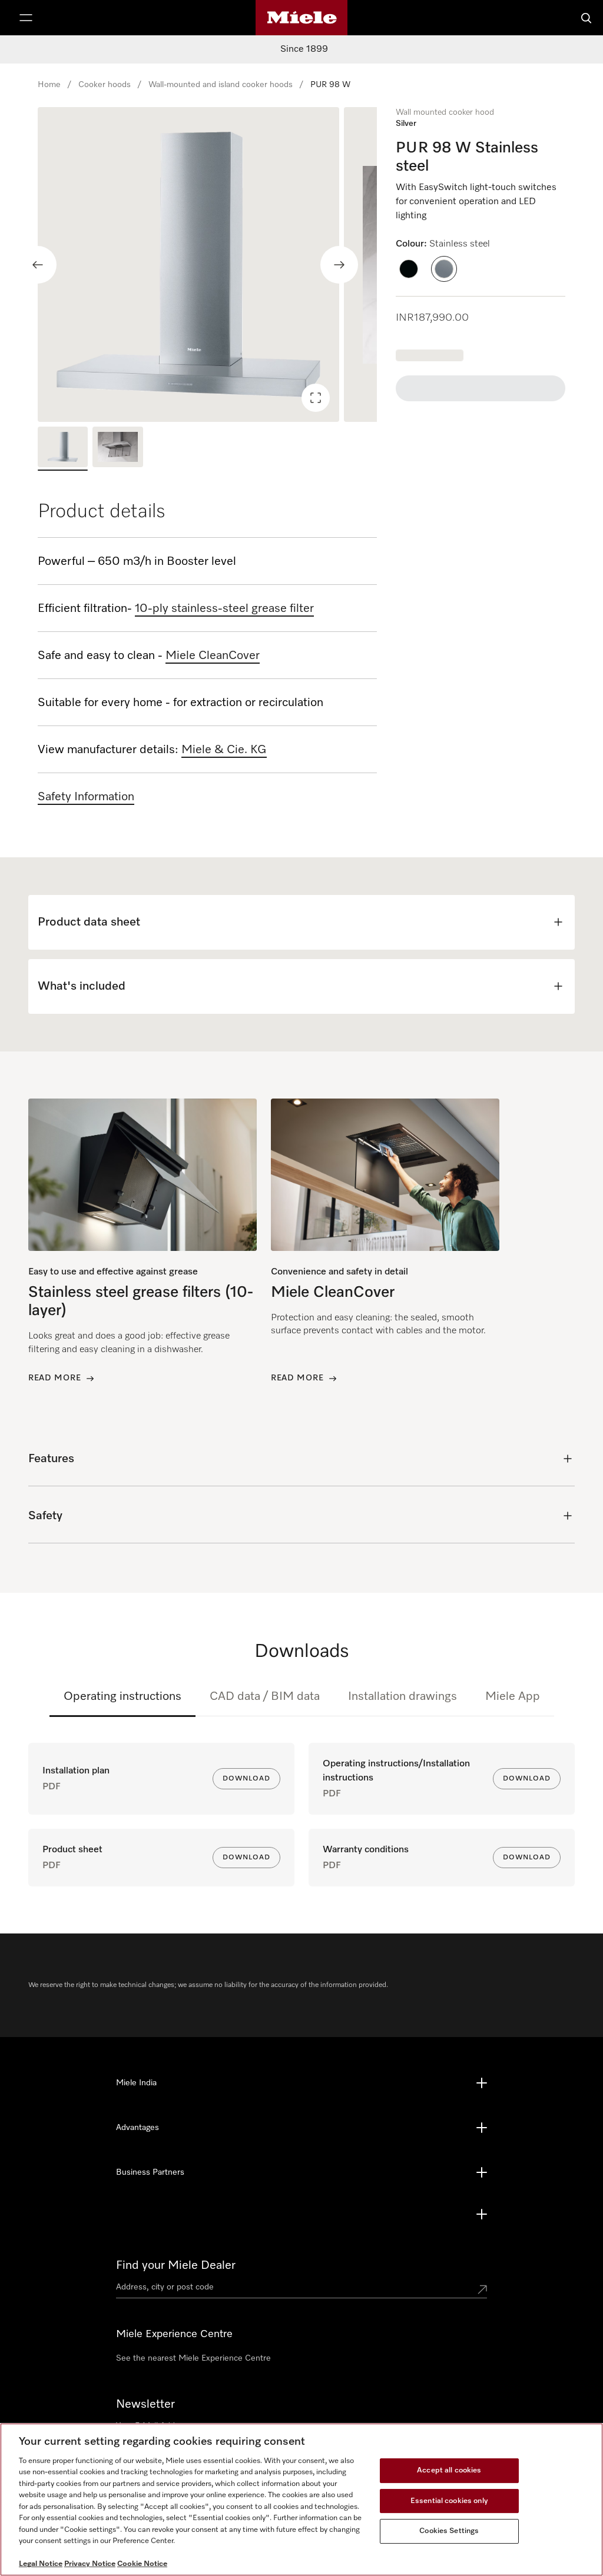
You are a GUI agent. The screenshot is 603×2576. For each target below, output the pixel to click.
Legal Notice (41, 2564)
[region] (207, 264)
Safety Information (86, 797)
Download (246, 1779)
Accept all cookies (449, 2470)
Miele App (513, 1696)
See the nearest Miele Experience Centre (193, 2358)
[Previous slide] (38, 265)
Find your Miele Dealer (176, 2265)
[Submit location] (482, 2289)
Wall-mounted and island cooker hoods (221, 85)
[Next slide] (339, 265)
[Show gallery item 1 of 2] (63, 448)
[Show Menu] (26, 18)
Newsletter (145, 2404)
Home (49, 85)
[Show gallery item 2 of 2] (117, 448)
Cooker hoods (105, 85)
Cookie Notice (142, 2564)
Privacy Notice (90, 2564)
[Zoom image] (316, 398)
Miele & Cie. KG (224, 750)
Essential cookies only (449, 2501)
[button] (409, 269)
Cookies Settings (449, 2531)
